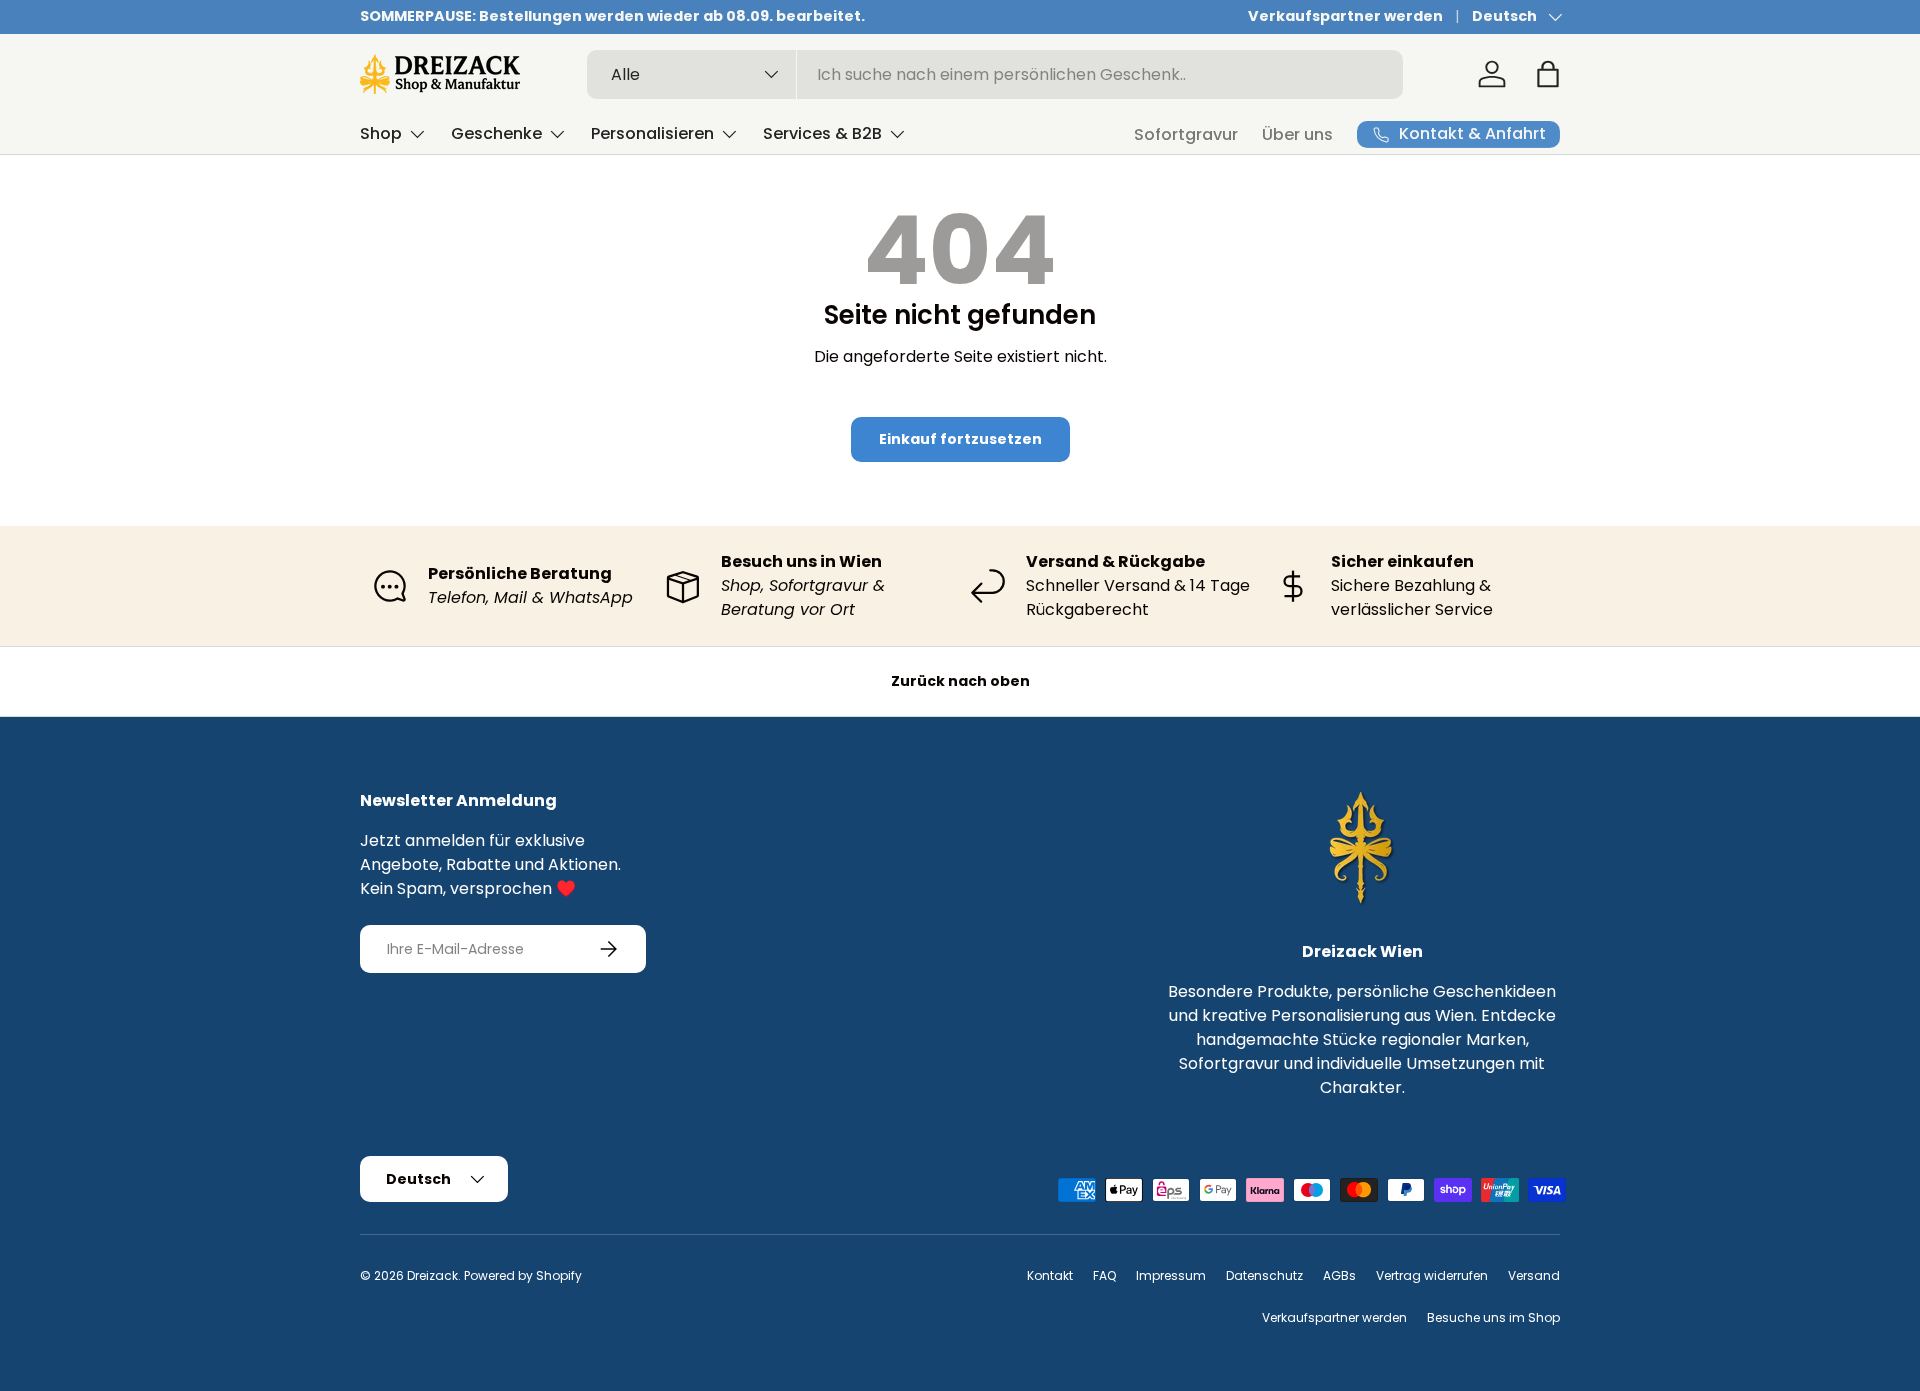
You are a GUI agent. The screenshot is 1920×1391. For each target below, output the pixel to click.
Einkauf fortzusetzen (960, 439)
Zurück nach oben (960, 681)
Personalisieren (652, 133)
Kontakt (1050, 1275)
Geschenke (496, 133)
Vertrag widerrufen (1432, 1275)
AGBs (1339, 1275)
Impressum (1171, 1275)
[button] (1548, 74)
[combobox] (995, 74)
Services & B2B (822, 133)
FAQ (1104, 1275)
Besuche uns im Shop (1493, 1317)
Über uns (1297, 134)
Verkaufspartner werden (1345, 16)
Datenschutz (1264, 1275)
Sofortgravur (1186, 134)
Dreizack (432, 1275)
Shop (381, 133)
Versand (1534, 1275)
